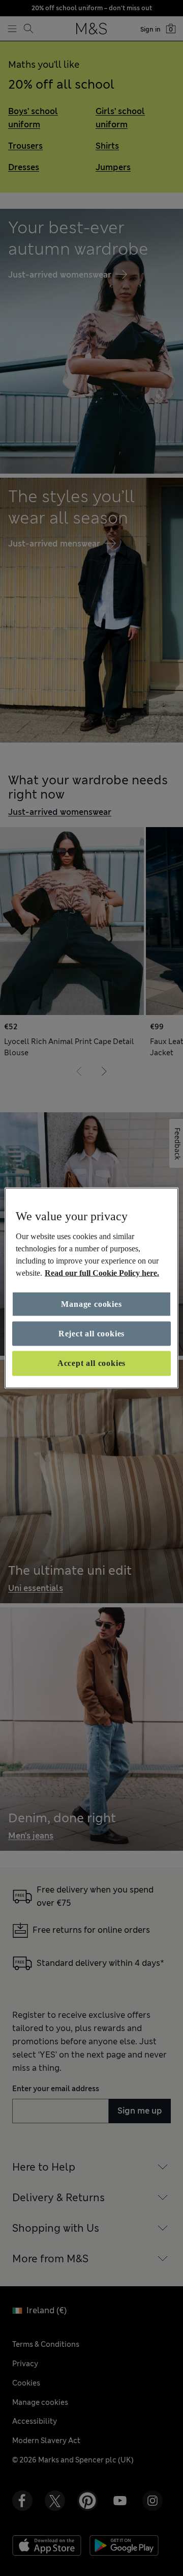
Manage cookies (91, 1304)
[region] (91, 1288)
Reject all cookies (91, 1334)
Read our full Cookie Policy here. (102, 1272)
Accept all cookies (91, 1363)
